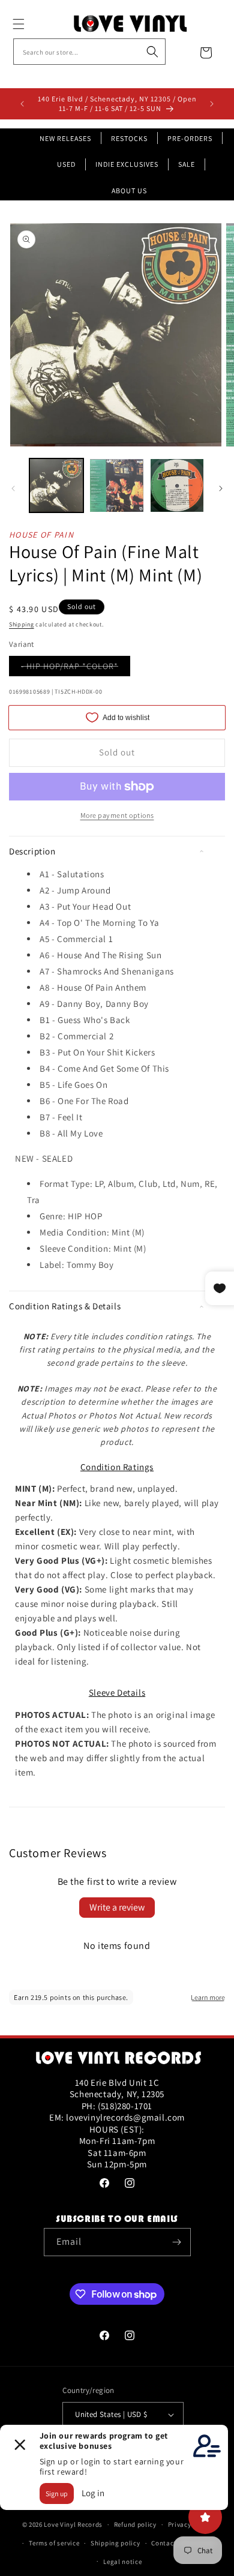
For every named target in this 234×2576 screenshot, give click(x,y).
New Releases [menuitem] (65, 138)
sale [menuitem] (187, 164)
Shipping (22, 624)
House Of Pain (41, 535)
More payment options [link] (117, 815)
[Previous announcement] (22, 104)
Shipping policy (115, 2543)
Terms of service (54, 2543)
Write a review (117, 1907)
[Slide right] (221, 488)
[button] (32, 24)
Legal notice (122, 2562)
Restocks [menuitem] (129, 138)
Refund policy (135, 2524)
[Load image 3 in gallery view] (177, 485)
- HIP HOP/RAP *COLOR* (76, 668)
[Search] (152, 52)
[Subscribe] (177, 2242)
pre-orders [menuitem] (190, 138)
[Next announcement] (212, 104)
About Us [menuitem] (129, 191)
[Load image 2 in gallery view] (116, 485)
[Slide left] (13, 488)
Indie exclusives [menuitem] (127, 164)
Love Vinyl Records (73, 2524)
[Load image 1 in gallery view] (56, 485)
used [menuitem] (66, 164)
